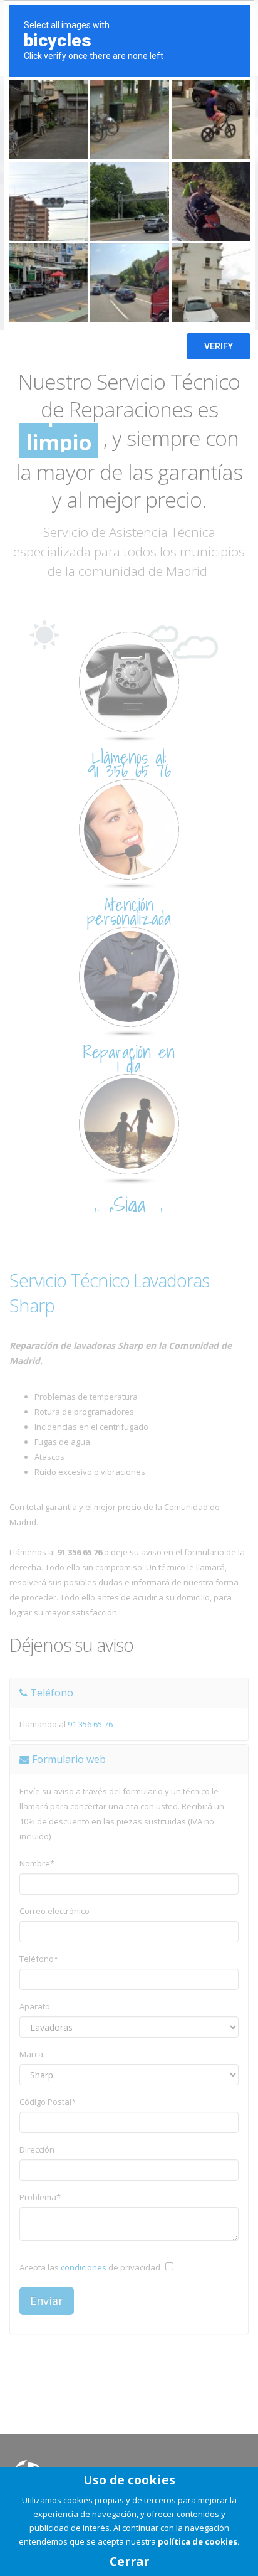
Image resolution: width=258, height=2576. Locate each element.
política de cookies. (199, 2541)
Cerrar (129, 2561)
